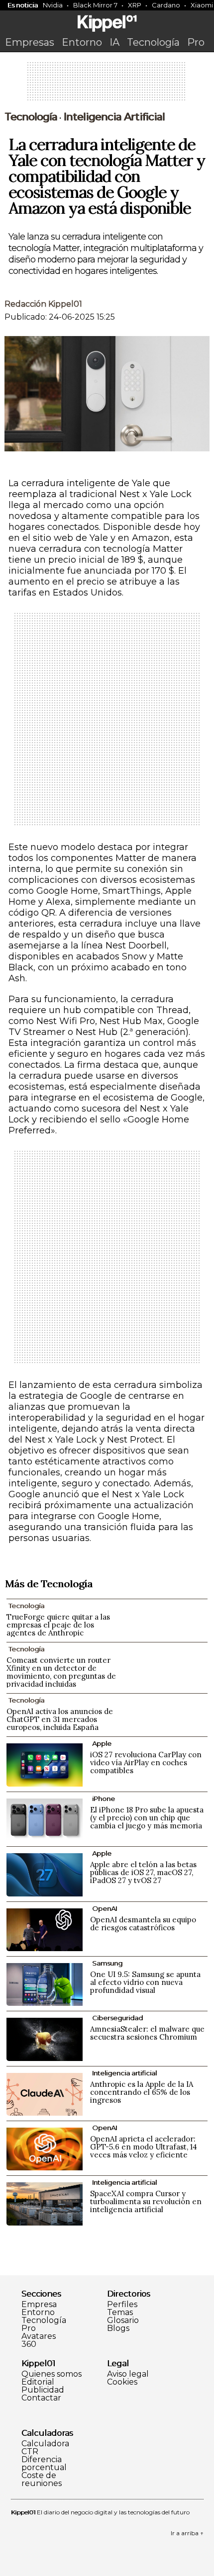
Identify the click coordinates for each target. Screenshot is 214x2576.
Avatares (39, 2336)
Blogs (118, 2328)
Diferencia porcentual (44, 2464)
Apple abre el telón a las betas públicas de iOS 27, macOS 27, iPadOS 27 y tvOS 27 (143, 1872)
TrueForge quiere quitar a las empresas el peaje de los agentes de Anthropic (58, 1625)
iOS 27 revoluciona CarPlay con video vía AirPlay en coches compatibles (146, 1762)
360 (29, 2344)
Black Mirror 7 (95, 5)
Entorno (82, 42)
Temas (120, 2313)
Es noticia (23, 5)
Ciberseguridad (117, 2018)
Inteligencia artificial (114, 117)
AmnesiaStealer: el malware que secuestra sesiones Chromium (147, 2033)
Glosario (123, 2320)
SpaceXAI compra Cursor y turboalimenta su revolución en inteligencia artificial (146, 2201)
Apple (102, 1743)
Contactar (41, 2398)
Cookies (122, 2382)
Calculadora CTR (45, 2448)
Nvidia (53, 5)
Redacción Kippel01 (43, 304)
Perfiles (122, 2305)
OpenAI (105, 1908)
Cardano (166, 5)
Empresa (39, 2305)
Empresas (30, 42)
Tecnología (153, 42)
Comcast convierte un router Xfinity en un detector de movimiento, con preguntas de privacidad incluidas (61, 1672)
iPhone (104, 1799)
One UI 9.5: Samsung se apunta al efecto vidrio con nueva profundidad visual (145, 1982)
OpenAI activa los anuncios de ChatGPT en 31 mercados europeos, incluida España (60, 1719)
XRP (135, 5)
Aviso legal (128, 2374)
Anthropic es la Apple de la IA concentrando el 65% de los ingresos (142, 2092)
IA (114, 42)
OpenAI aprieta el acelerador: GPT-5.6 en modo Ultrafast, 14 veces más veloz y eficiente (144, 2147)
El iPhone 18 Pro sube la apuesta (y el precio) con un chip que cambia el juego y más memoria (147, 1818)
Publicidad (43, 2390)
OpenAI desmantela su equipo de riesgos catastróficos (143, 1924)
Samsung (107, 1963)
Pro (196, 42)
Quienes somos (52, 2374)
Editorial (38, 2382)
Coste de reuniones (42, 2480)
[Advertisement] (107, 85)
